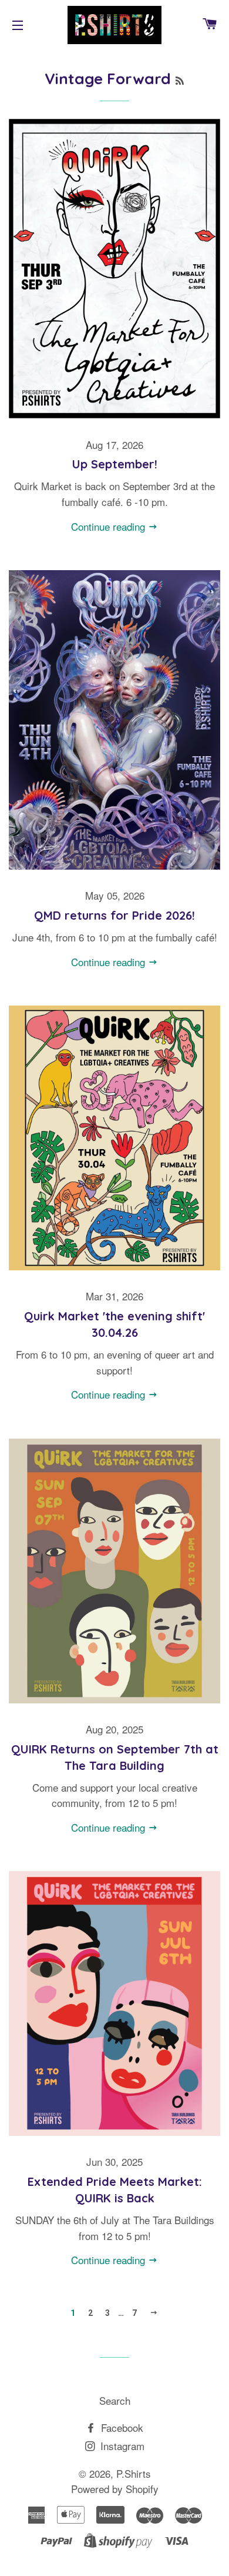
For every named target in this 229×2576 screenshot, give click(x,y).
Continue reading (110, 526)
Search (115, 2400)
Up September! (115, 464)
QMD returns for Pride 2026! (114, 915)
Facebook (121, 2427)
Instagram (121, 2446)
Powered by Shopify (115, 2489)
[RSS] (180, 81)
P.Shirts (134, 2473)
